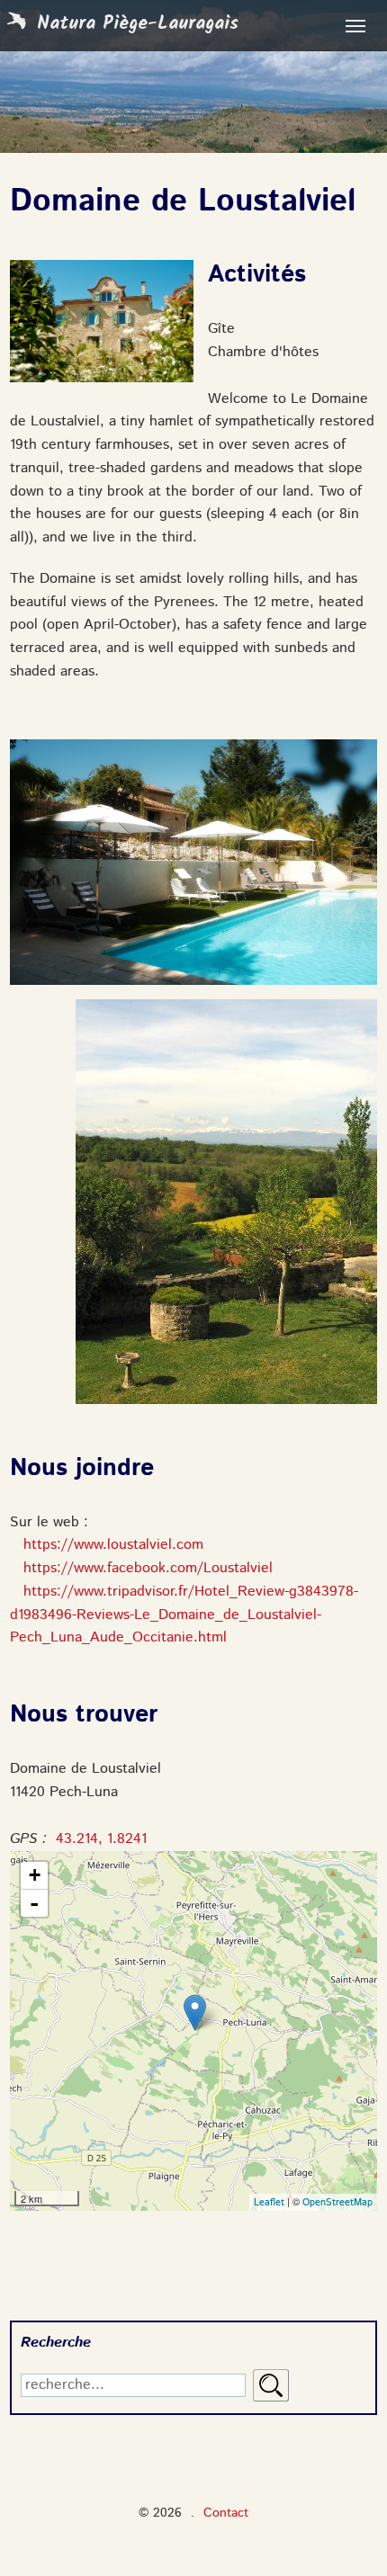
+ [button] (35, 1875)
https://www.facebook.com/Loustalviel (148, 1569)
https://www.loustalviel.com (113, 1545)
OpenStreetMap (337, 2203)
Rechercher (271, 2385)
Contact (226, 2513)
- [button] (34, 1903)
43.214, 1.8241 (101, 1839)
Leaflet (269, 2203)
